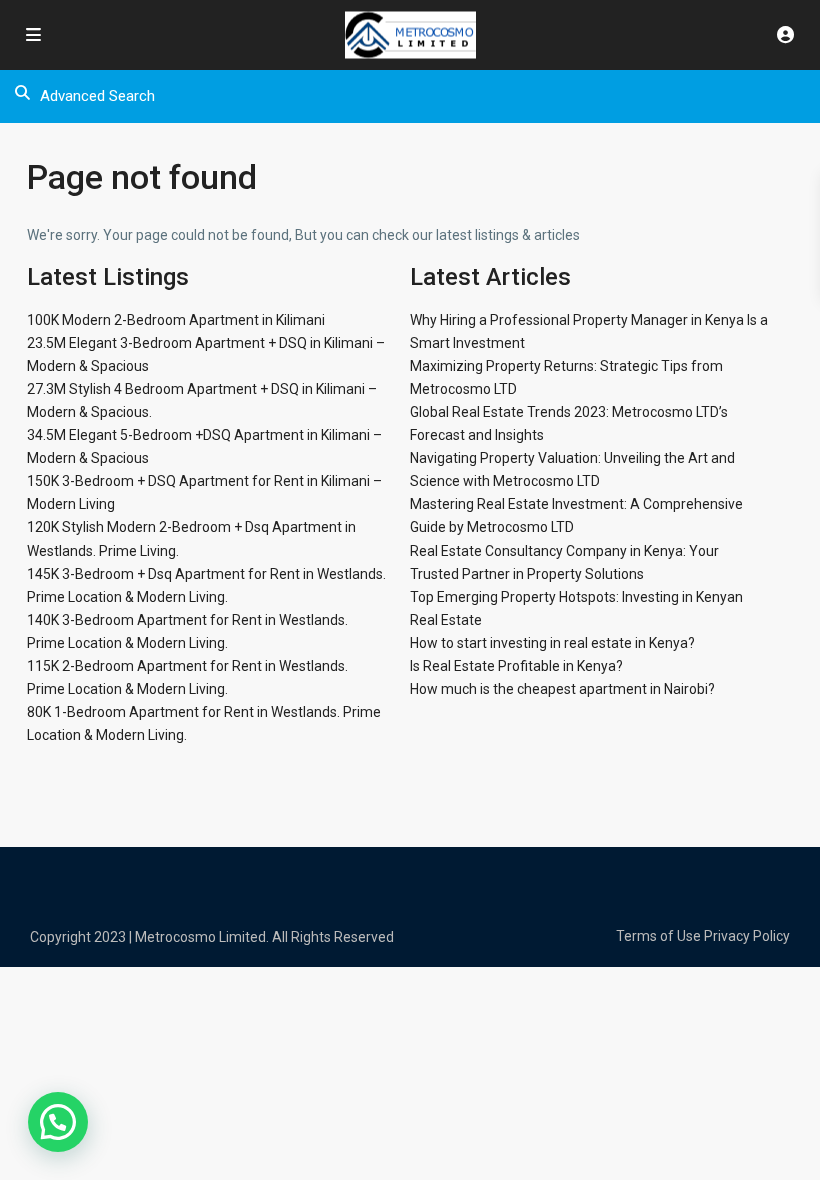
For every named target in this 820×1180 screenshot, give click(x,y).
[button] (58, 1122)
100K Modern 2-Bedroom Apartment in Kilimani (176, 320)
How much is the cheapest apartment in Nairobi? (562, 689)
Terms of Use (658, 936)
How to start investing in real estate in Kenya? (552, 643)
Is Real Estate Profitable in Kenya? (516, 666)
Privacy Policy (747, 936)
